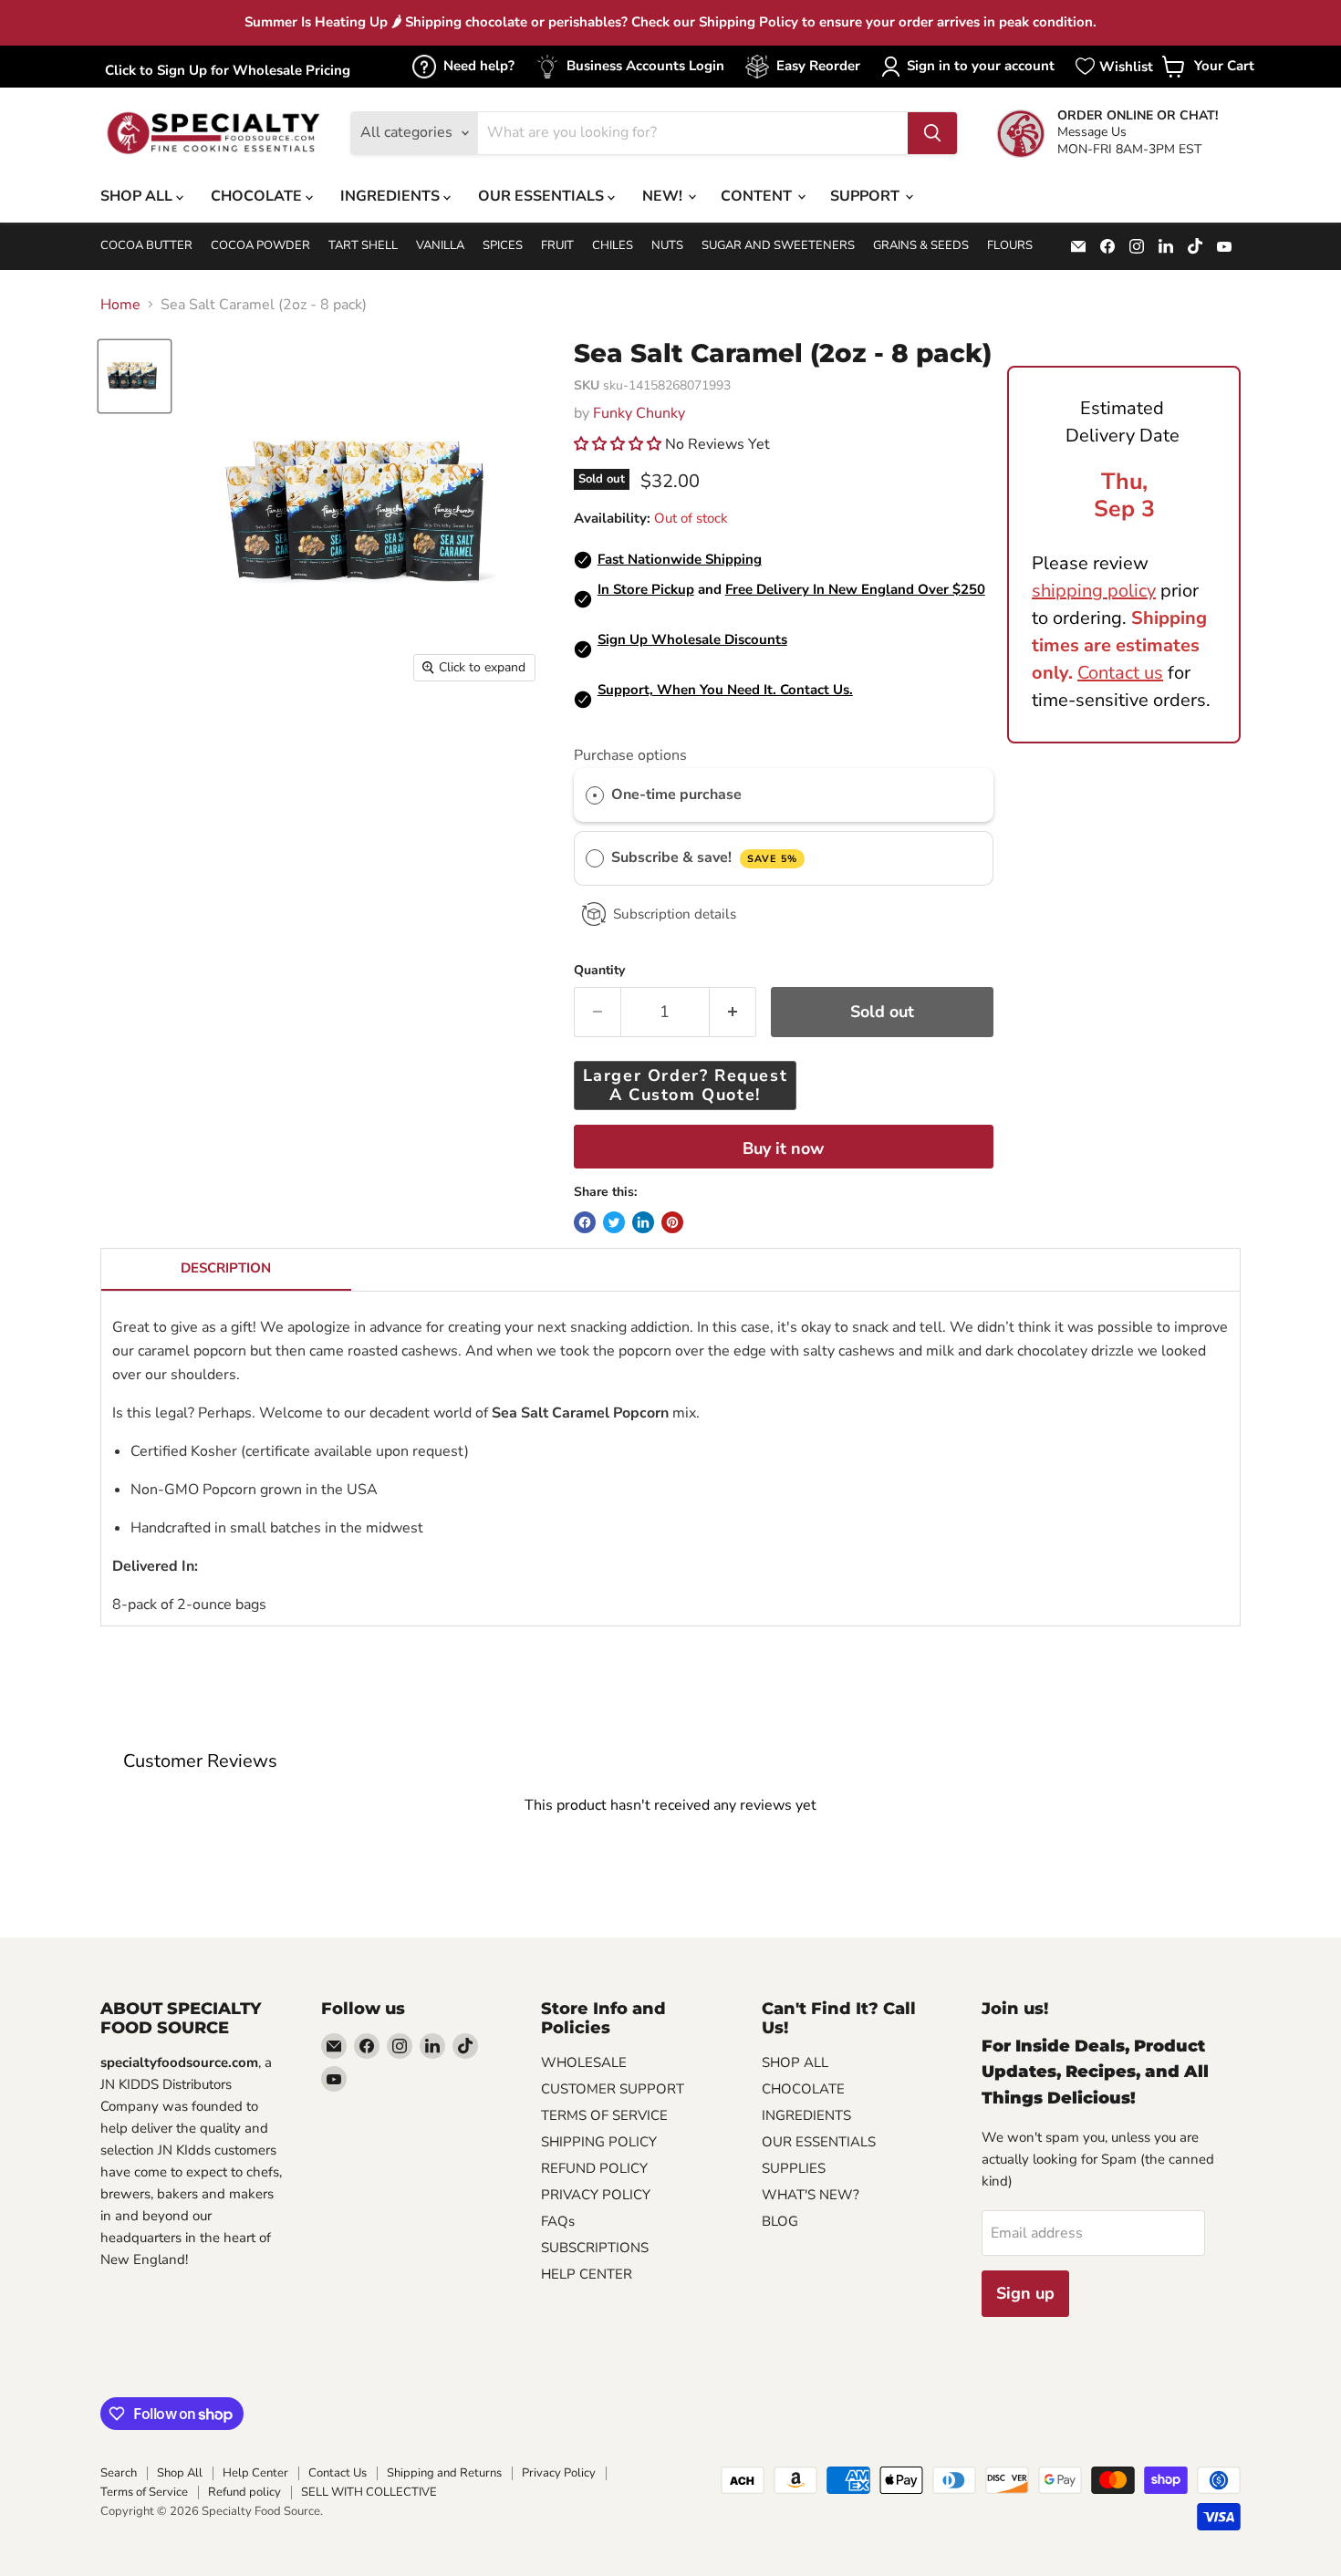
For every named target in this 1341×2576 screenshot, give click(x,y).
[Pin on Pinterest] (672, 1222)
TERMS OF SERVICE (604, 2115)
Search (119, 2473)
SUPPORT (867, 196)
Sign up (1025, 2293)
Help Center (255, 2473)
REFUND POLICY (594, 2168)
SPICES (503, 246)
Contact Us (338, 2473)
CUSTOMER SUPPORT (613, 2089)
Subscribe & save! (704, 857)
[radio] (595, 795)
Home (120, 305)
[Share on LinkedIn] (643, 1222)
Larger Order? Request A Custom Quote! (686, 1085)
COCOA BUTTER (146, 246)
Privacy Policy (559, 2473)
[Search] (932, 133)
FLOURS (1010, 246)
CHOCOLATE (258, 196)
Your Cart (1208, 72)
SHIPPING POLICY (599, 2142)
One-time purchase (676, 795)
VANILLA (440, 246)
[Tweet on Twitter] (614, 1222)
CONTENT (758, 196)
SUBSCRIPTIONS (595, 2248)
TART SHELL (363, 246)
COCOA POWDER (260, 246)
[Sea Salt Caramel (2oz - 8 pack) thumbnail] (135, 376)
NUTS (667, 246)
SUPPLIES (794, 2168)
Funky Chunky (639, 413)
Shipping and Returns (444, 2473)
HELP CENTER (587, 2274)
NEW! (664, 196)
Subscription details (675, 914)
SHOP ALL (138, 196)
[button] (619, 444)
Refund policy (244, 2492)
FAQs (558, 2221)
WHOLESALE (584, 2062)
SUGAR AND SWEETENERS (778, 246)
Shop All (180, 2473)
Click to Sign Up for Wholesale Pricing (228, 70)
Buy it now (783, 1148)
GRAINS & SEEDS (921, 246)
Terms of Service (144, 2492)
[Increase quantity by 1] (733, 1012)
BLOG (780, 2221)
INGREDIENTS (392, 196)
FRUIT (557, 246)
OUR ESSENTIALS (543, 196)
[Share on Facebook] (585, 1222)
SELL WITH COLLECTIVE (369, 2492)
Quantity (599, 971)
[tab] (226, 1270)
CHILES (613, 246)
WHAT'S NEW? (811, 2195)
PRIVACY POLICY (596, 2195)
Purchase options (630, 755)
